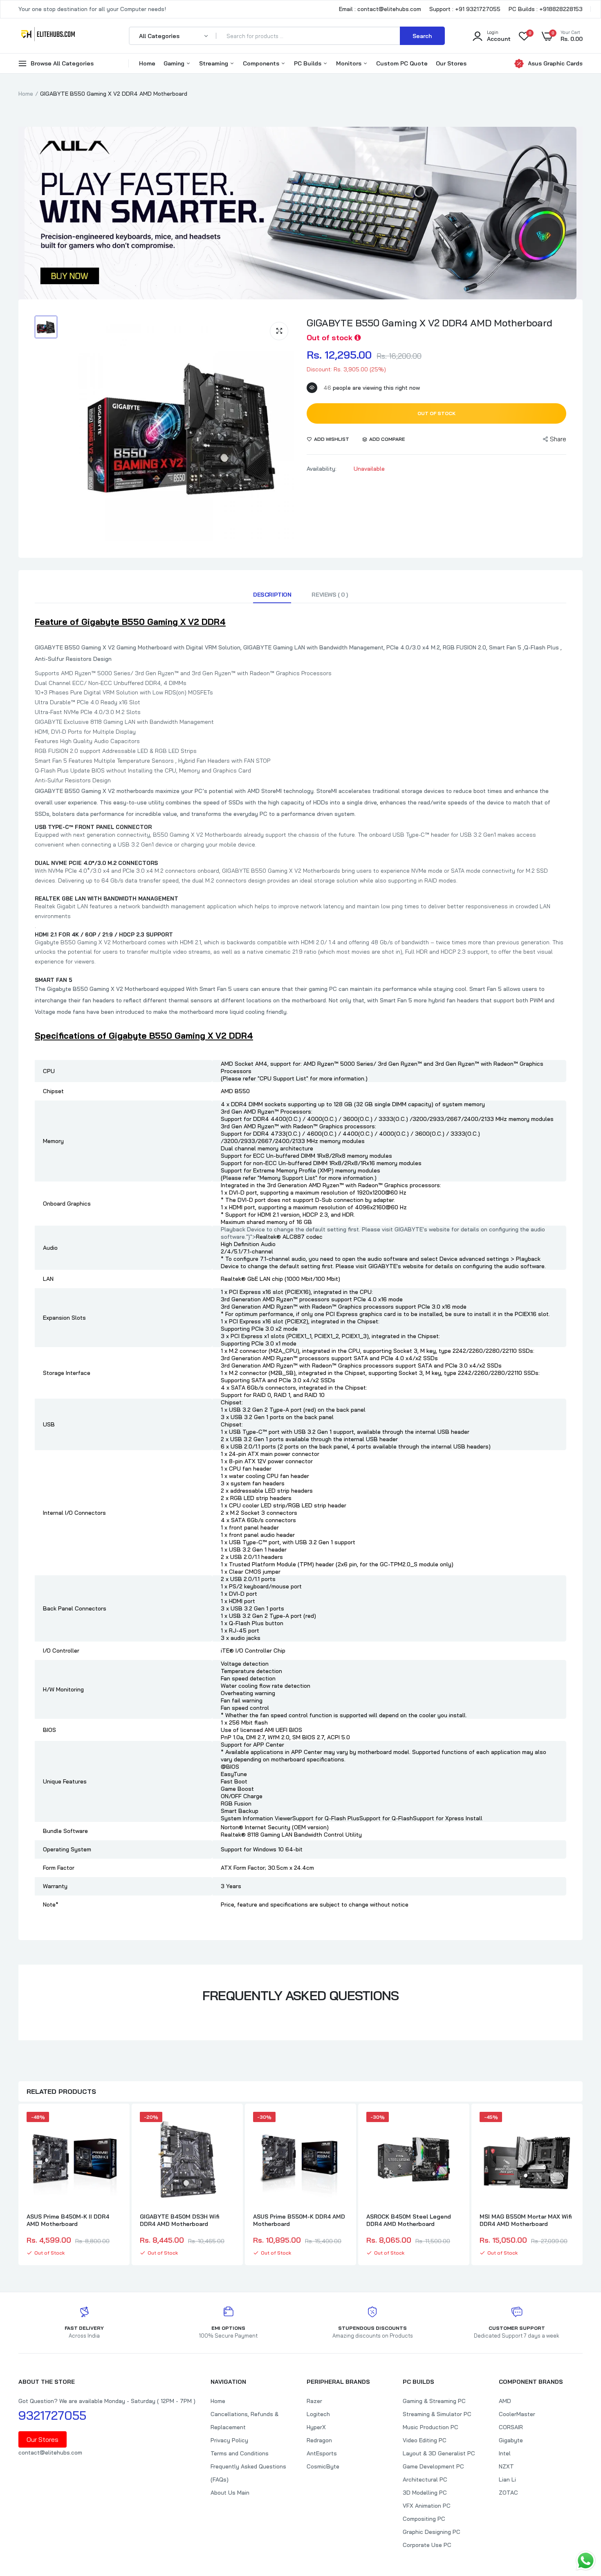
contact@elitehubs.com (50, 2452)
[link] (114, 2125)
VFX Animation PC (427, 2506)
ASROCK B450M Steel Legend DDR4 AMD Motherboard (409, 2220)
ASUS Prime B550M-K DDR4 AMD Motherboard (299, 2220)
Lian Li (507, 2479)
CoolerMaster (517, 2414)
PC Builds (308, 63)
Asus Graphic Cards (555, 63)
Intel (505, 2453)
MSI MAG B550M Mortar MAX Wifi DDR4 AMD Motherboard (526, 2220)
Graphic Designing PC (432, 2532)
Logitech (318, 2414)
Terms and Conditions (240, 2453)
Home (147, 63)
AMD (505, 2401)
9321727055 (52, 2415)
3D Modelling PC (425, 2493)
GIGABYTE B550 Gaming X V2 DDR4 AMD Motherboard (429, 323)
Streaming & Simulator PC (437, 2414)
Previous (18, 2185)
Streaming (214, 63)
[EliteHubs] (48, 36)
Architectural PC (425, 2479)
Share (558, 439)
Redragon (319, 2440)
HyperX (316, 2427)
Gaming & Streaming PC (434, 2401)
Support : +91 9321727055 (465, 9)
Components (262, 63)
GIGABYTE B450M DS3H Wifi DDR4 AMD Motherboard (180, 2220)
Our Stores (451, 63)
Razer (314, 2401)
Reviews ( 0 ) (330, 595)
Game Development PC (433, 2466)
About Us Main (230, 2493)
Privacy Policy (229, 2440)
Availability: (322, 469)
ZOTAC (508, 2493)
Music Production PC (431, 2427)
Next (583, 2185)
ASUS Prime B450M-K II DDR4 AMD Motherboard (68, 2220)
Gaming (175, 63)
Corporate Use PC (427, 2545)
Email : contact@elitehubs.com (380, 9)
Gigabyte (511, 2440)
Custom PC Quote (402, 63)
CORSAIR (511, 2427)
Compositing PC (424, 2519)
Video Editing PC (425, 2440)
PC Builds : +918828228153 (546, 9)
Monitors (350, 63)
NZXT (506, 2466)
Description (272, 595)
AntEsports (322, 2453)
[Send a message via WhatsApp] (586, 2561)
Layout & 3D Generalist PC (439, 2453)
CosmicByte (323, 2466)
